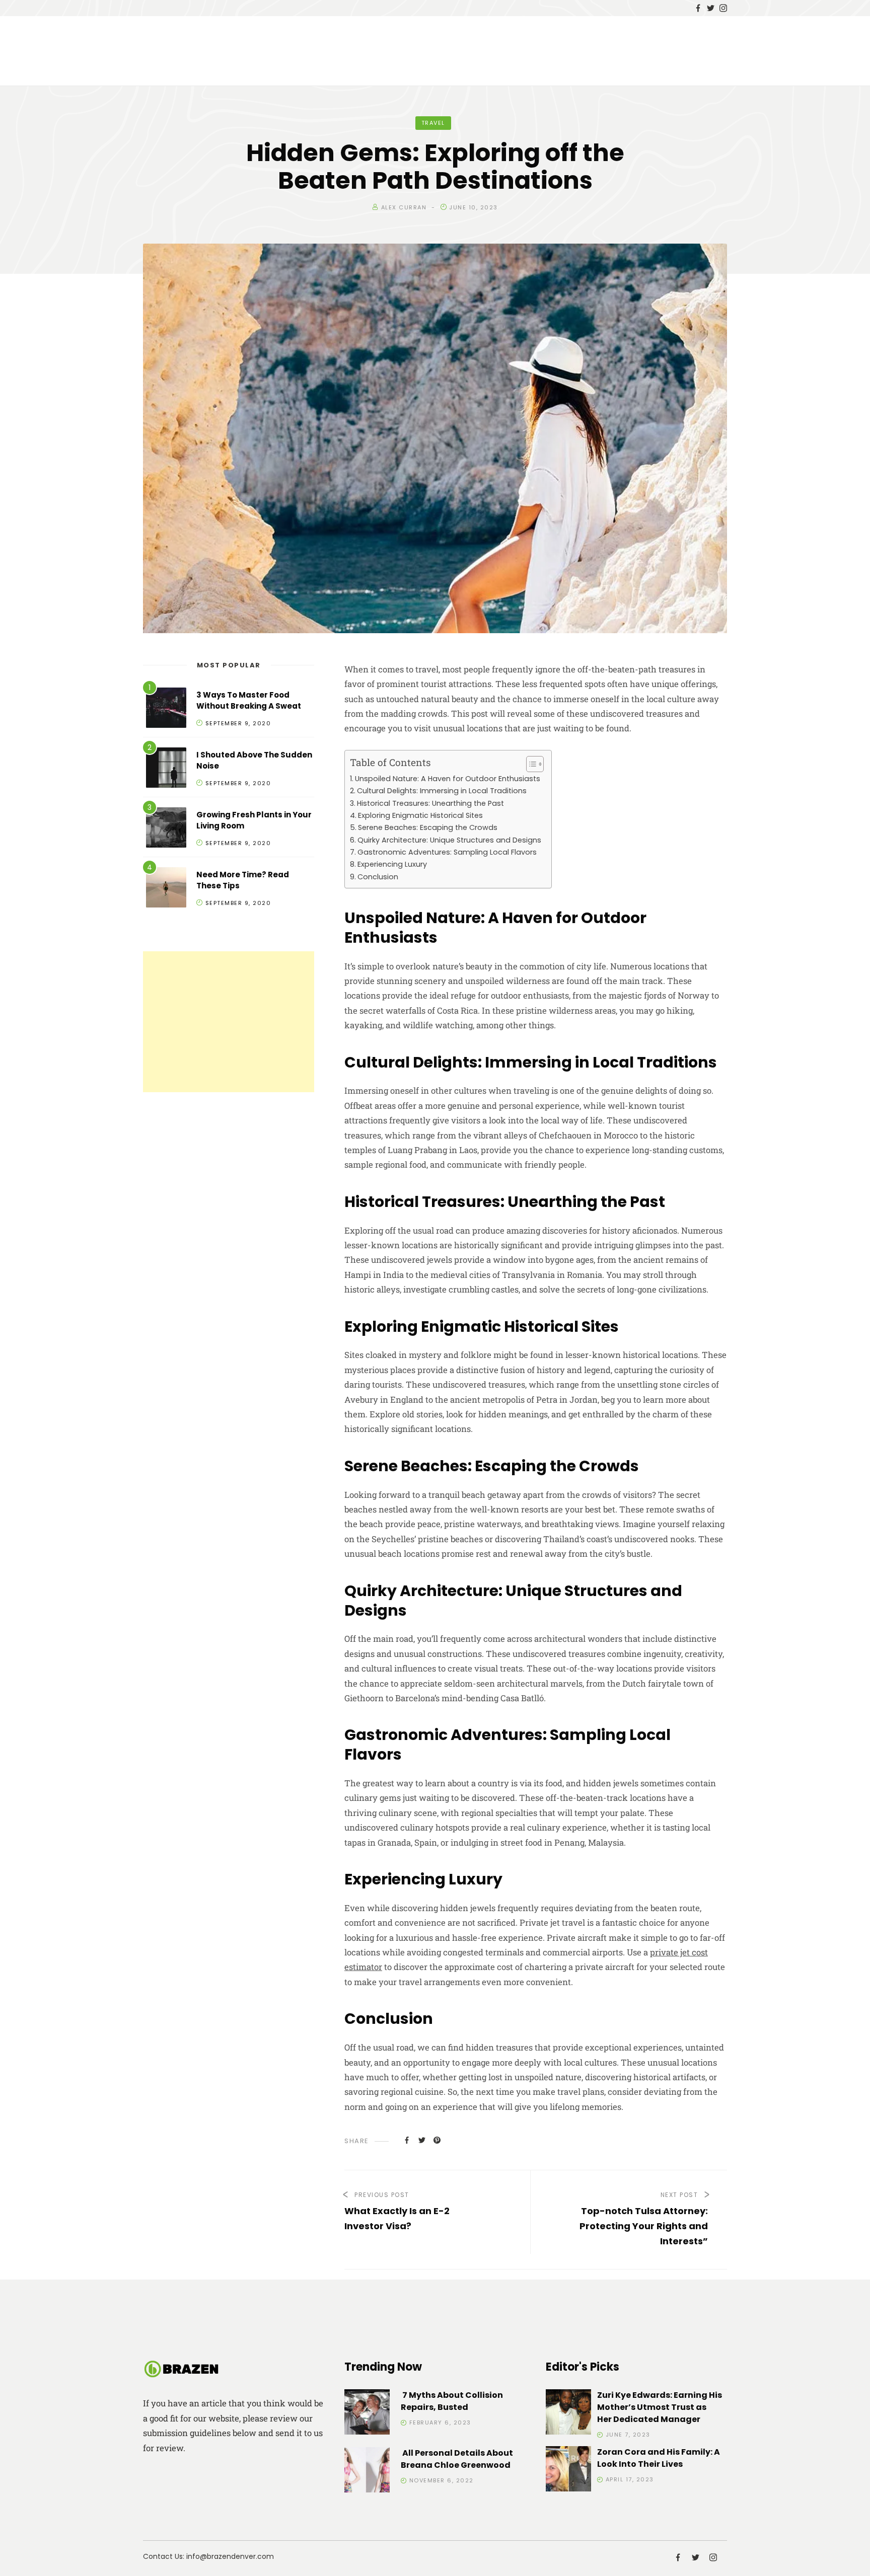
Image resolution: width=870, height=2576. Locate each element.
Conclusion (378, 877)
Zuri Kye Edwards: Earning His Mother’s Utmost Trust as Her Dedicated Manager (660, 2407)
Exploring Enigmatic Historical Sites (420, 815)
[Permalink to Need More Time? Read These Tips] (166, 889)
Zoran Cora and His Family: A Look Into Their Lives (659, 2458)
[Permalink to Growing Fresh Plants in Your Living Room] (166, 829)
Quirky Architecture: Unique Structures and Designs (449, 840)
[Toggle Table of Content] (530, 764)
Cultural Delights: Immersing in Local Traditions (442, 791)
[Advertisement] (229, 1022)
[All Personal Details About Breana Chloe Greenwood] (367, 2472)
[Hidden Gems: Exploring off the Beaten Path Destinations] (407, 2140)
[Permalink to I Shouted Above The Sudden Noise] (166, 769)
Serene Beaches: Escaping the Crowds (428, 827)
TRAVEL (433, 123)
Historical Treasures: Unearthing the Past (430, 803)
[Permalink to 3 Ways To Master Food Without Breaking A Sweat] (166, 709)
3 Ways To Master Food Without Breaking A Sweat (249, 701)
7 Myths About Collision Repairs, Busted (452, 2401)
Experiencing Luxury (392, 864)
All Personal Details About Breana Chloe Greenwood (457, 2459)
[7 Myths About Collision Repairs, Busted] (367, 2414)
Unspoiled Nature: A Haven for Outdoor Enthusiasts (448, 779)
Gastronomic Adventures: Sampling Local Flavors (447, 852)
